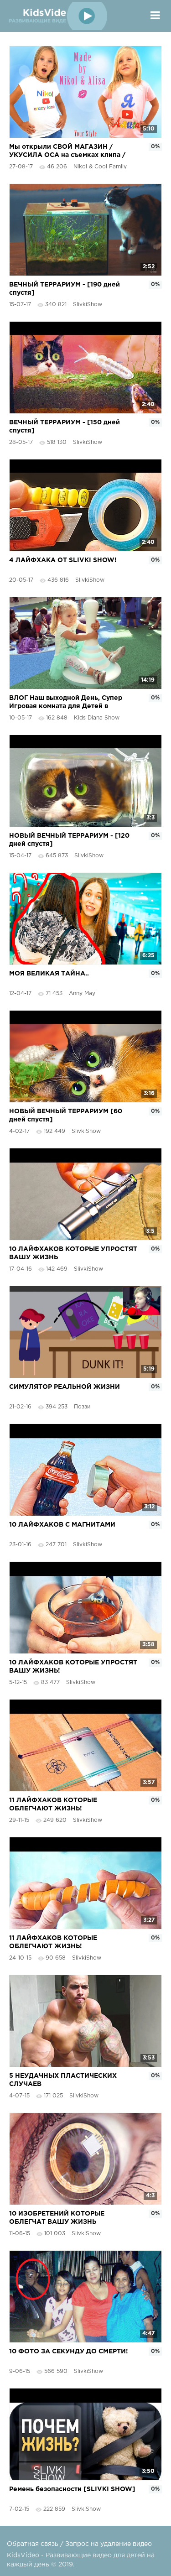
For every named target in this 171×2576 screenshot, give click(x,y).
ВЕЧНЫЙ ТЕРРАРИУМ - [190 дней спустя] (65, 289)
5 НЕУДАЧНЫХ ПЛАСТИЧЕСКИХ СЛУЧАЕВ (63, 2080)
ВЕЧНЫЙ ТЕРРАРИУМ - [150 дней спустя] (65, 427)
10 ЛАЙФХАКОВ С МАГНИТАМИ (62, 1525)
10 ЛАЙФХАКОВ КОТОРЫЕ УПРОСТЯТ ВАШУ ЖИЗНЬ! (73, 1667)
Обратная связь (33, 2544)
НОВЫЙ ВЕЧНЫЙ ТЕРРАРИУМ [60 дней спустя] (66, 1116)
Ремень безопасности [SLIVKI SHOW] (72, 2489)
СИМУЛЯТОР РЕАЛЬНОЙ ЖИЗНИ (65, 1387)
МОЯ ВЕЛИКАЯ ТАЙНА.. (49, 974)
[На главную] (57, 16)
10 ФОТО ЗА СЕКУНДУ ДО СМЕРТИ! (69, 2352)
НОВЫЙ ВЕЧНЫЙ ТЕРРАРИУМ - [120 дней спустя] (69, 840)
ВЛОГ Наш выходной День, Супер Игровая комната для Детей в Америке (66, 703)
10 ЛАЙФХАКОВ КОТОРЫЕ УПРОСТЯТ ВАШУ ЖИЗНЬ (73, 1253)
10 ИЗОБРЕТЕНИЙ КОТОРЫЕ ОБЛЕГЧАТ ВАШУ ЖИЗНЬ (57, 2218)
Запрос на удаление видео (109, 2544)
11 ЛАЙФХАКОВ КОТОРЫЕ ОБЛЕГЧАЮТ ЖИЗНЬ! (53, 1804)
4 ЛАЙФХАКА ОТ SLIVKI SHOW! (63, 560)
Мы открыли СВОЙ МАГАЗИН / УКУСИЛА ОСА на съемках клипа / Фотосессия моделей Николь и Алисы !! (73, 152)
